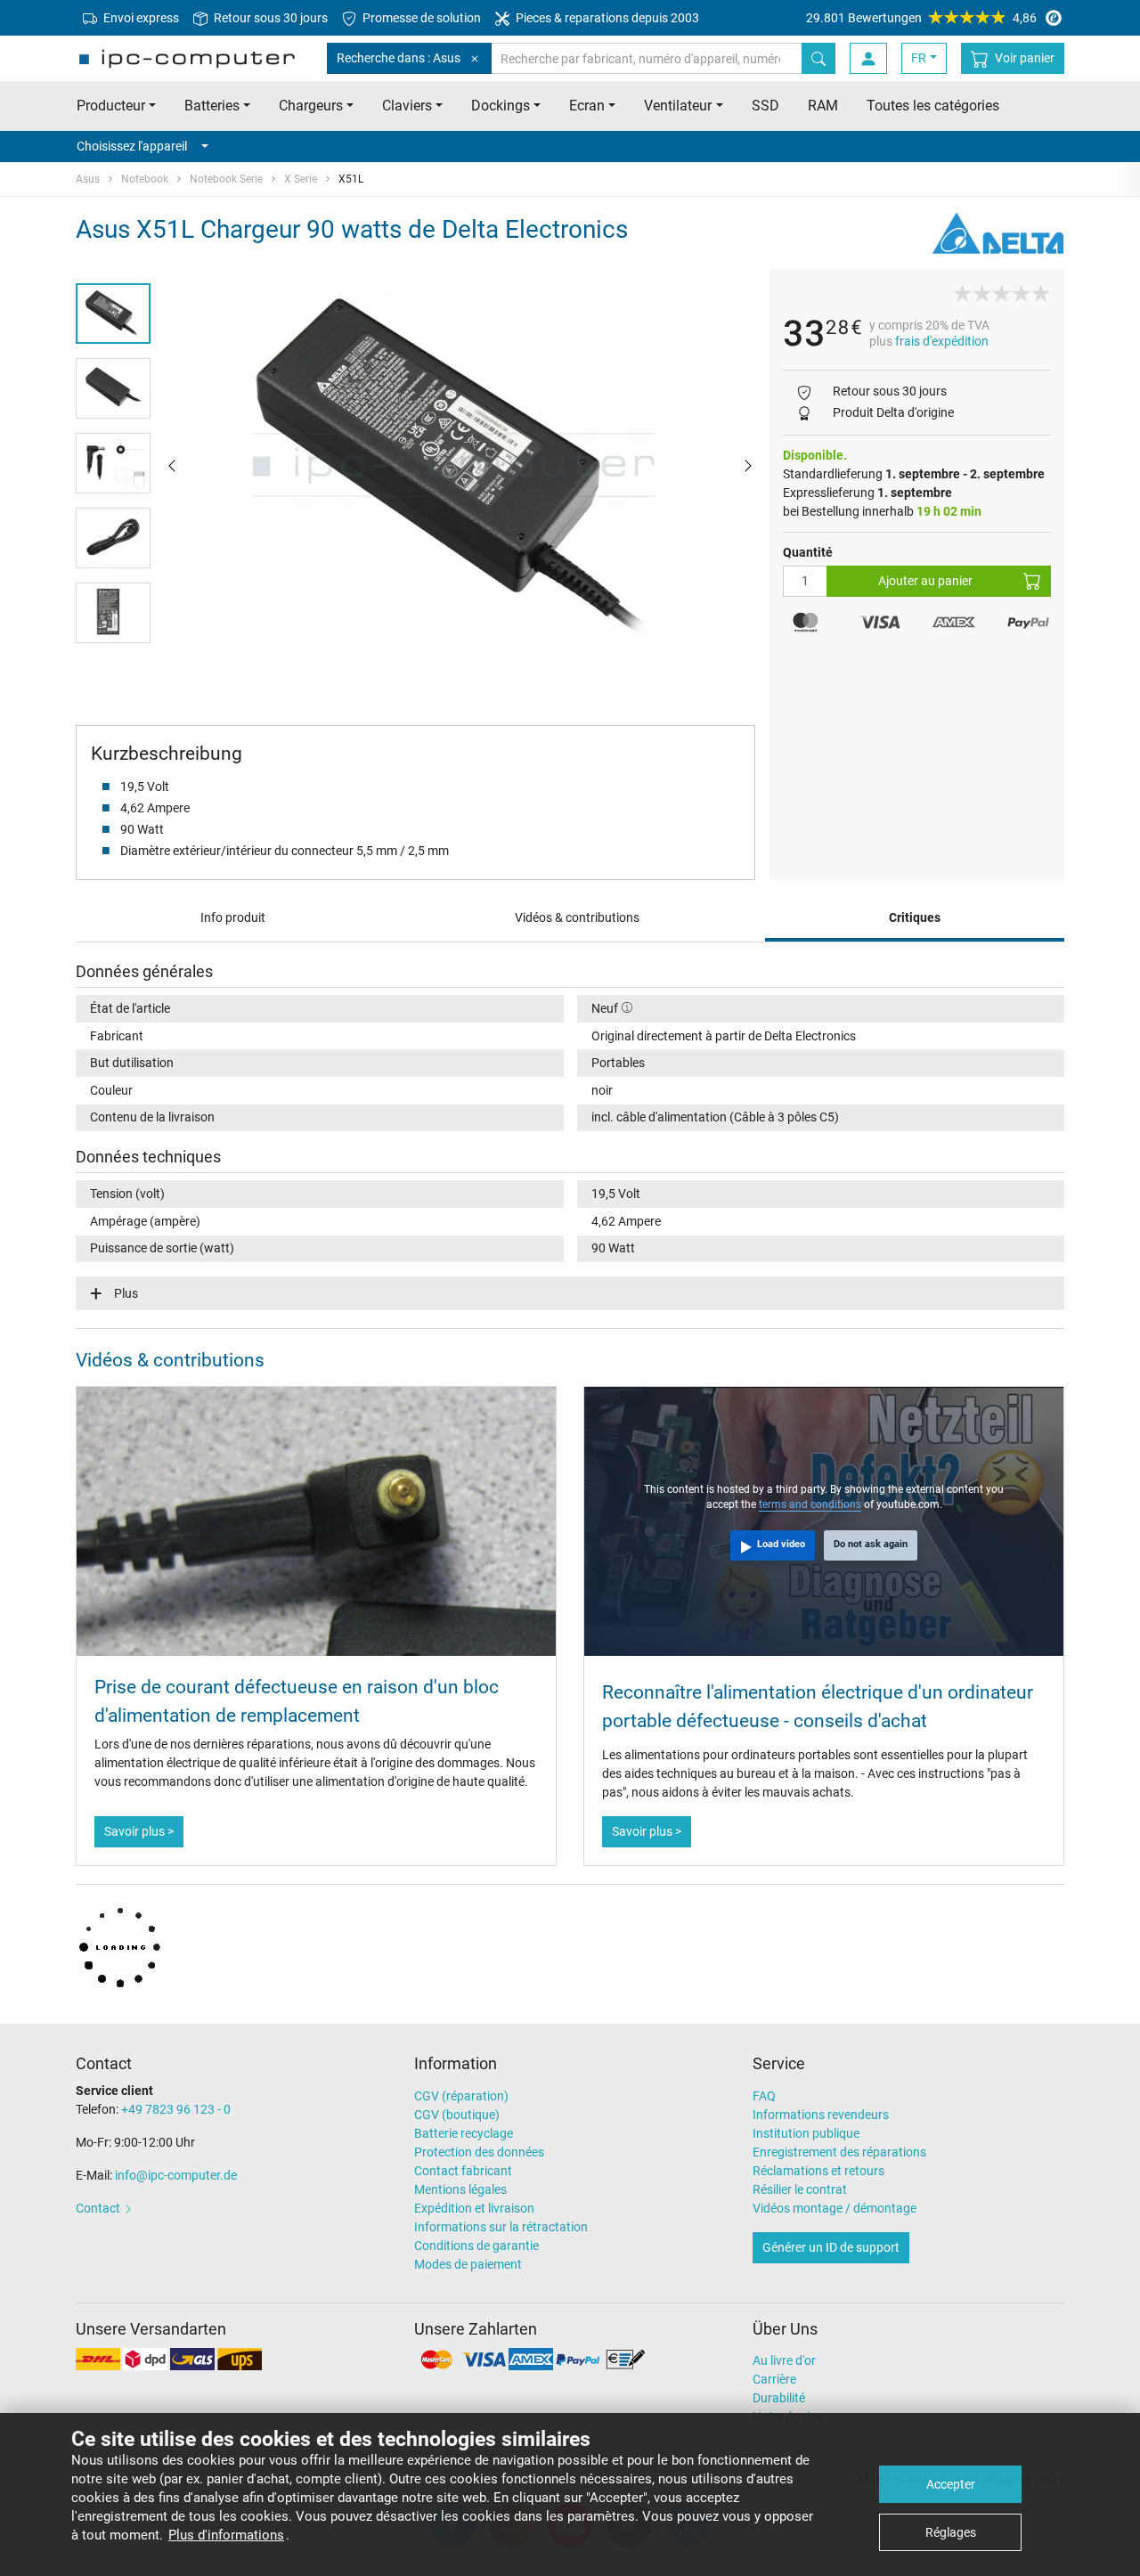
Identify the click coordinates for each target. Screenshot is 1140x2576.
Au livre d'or (784, 2360)
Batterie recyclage (464, 2133)
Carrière (774, 2379)
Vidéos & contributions (577, 917)
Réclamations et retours (818, 2171)
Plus (126, 1293)
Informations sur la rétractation (501, 2227)
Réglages (951, 2532)
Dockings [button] (501, 106)
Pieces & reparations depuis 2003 (606, 18)
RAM (823, 106)
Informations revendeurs (821, 2115)
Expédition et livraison (474, 2208)
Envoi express (140, 18)
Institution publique (806, 2133)
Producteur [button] (111, 106)
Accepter (951, 2484)
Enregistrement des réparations (839, 2152)
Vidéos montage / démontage (835, 2208)
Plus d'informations (226, 2535)
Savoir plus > (139, 1831)
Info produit (233, 917)
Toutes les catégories (933, 106)
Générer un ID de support (831, 2247)
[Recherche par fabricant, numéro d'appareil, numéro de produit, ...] (818, 58)
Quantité (808, 552)
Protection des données (479, 2152)
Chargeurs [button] (311, 106)
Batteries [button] (212, 106)
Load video (781, 1544)
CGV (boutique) (457, 2115)
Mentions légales (460, 2189)
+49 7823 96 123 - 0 (176, 2109)
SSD (765, 106)
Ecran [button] (587, 106)
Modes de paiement (468, 2264)
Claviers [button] (407, 106)
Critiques (915, 917)
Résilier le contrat (800, 2189)
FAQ (764, 2096)
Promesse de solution (420, 18)
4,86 (921, 18)
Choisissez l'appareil (132, 146)
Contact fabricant (463, 2171)
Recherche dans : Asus (399, 58)
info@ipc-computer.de (176, 2175)
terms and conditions (810, 1504)
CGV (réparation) (461, 2096)
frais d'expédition (942, 341)
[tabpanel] (460, 465)
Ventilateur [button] (678, 106)
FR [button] (919, 58)
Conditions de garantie (476, 2246)
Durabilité (779, 2398)
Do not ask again (871, 1544)
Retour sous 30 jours (269, 18)
